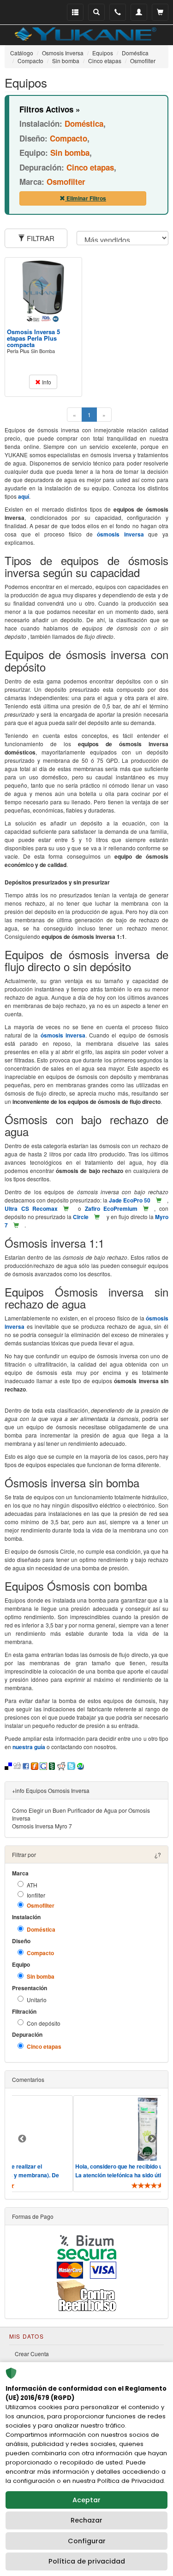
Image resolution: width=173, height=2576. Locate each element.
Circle (81, 1217)
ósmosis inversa (120, 534)
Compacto (40, 1953)
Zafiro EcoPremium (111, 1208)
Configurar (87, 2541)
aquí (24, 496)
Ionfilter (36, 1895)
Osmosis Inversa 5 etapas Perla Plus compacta (33, 338)
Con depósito (44, 2023)
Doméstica (41, 1930)
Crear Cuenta (32, 2354)
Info (46, 382)
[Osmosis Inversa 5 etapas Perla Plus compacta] (43, 292)
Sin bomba (41, 1977)
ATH (32, 1885)
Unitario (37, 2000)
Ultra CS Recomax (31, 1208)
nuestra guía (29, 1747)
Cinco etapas (44, 2047)
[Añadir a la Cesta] (159, 1200)
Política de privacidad (87, 2561)
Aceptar (86, 2500)
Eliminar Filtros (86, 198)
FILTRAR (40, 238)
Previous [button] (22, 2139)
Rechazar (86, 2520)
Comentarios (28, 2079)
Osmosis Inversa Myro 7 (42, 1826)
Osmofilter (41, 1906)
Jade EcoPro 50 (130, 1200)
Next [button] (152, 2139)
